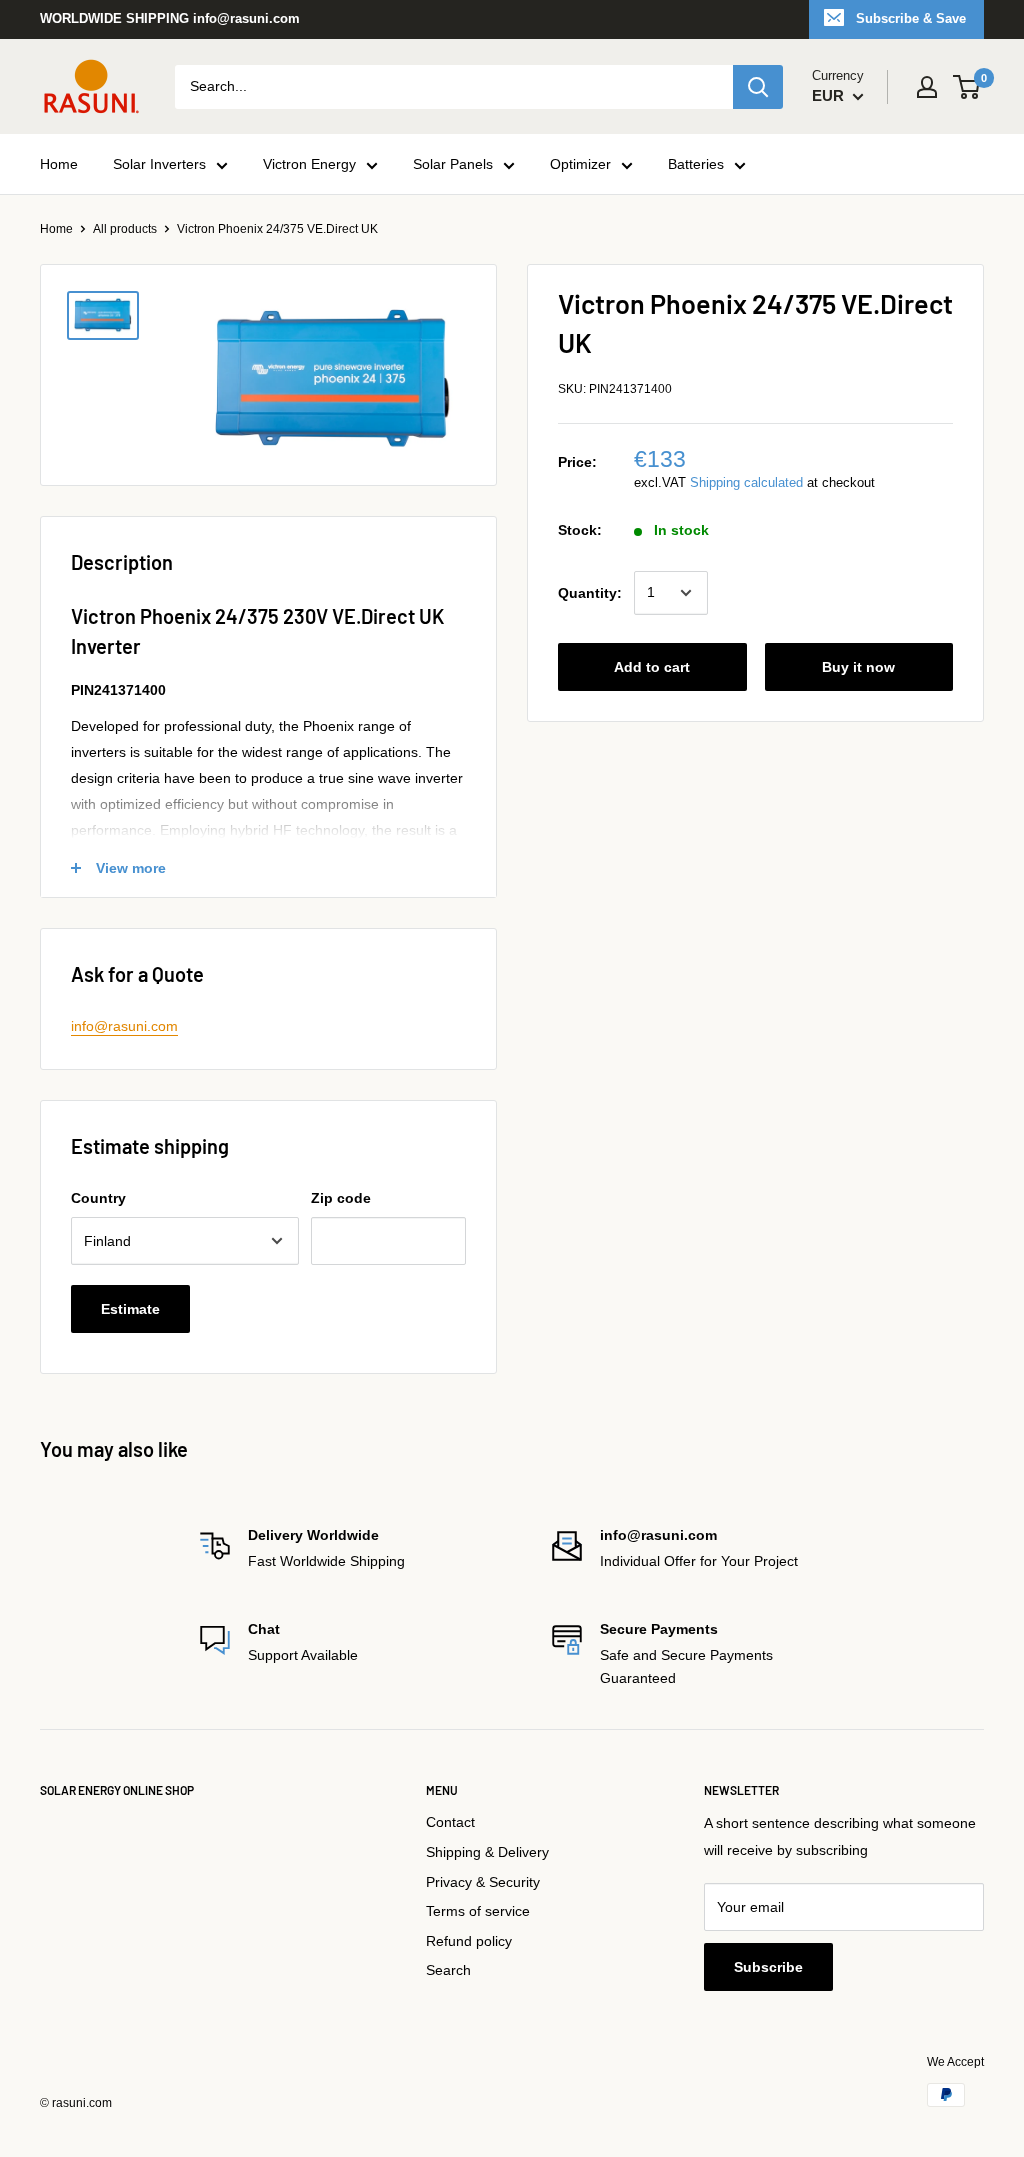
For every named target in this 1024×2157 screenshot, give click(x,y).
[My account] (927, 87)
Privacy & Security (483, 1882)
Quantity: (590, 593)
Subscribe (768, 1967)
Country (98, 1198)
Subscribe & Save (911, 18)
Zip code (341, 1198)
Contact (450, 1822)
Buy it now (858, 667)
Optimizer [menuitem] (580, 164)
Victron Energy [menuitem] (309, 164)
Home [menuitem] (59, 164)
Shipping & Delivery (487, 1852)
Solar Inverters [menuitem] (159, 164)
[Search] (758, 87)
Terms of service (478, 1911)
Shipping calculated (746, 482)
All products (125, 229)
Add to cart (652, 667)
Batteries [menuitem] (696, 164)
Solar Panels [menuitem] (453, 164)
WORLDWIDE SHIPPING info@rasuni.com (170, 18)
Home (56, 229)
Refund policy (469, 1941)
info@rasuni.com (124, 1026)
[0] (967, 87)
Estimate (130, 1309)
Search (448, 1970)
